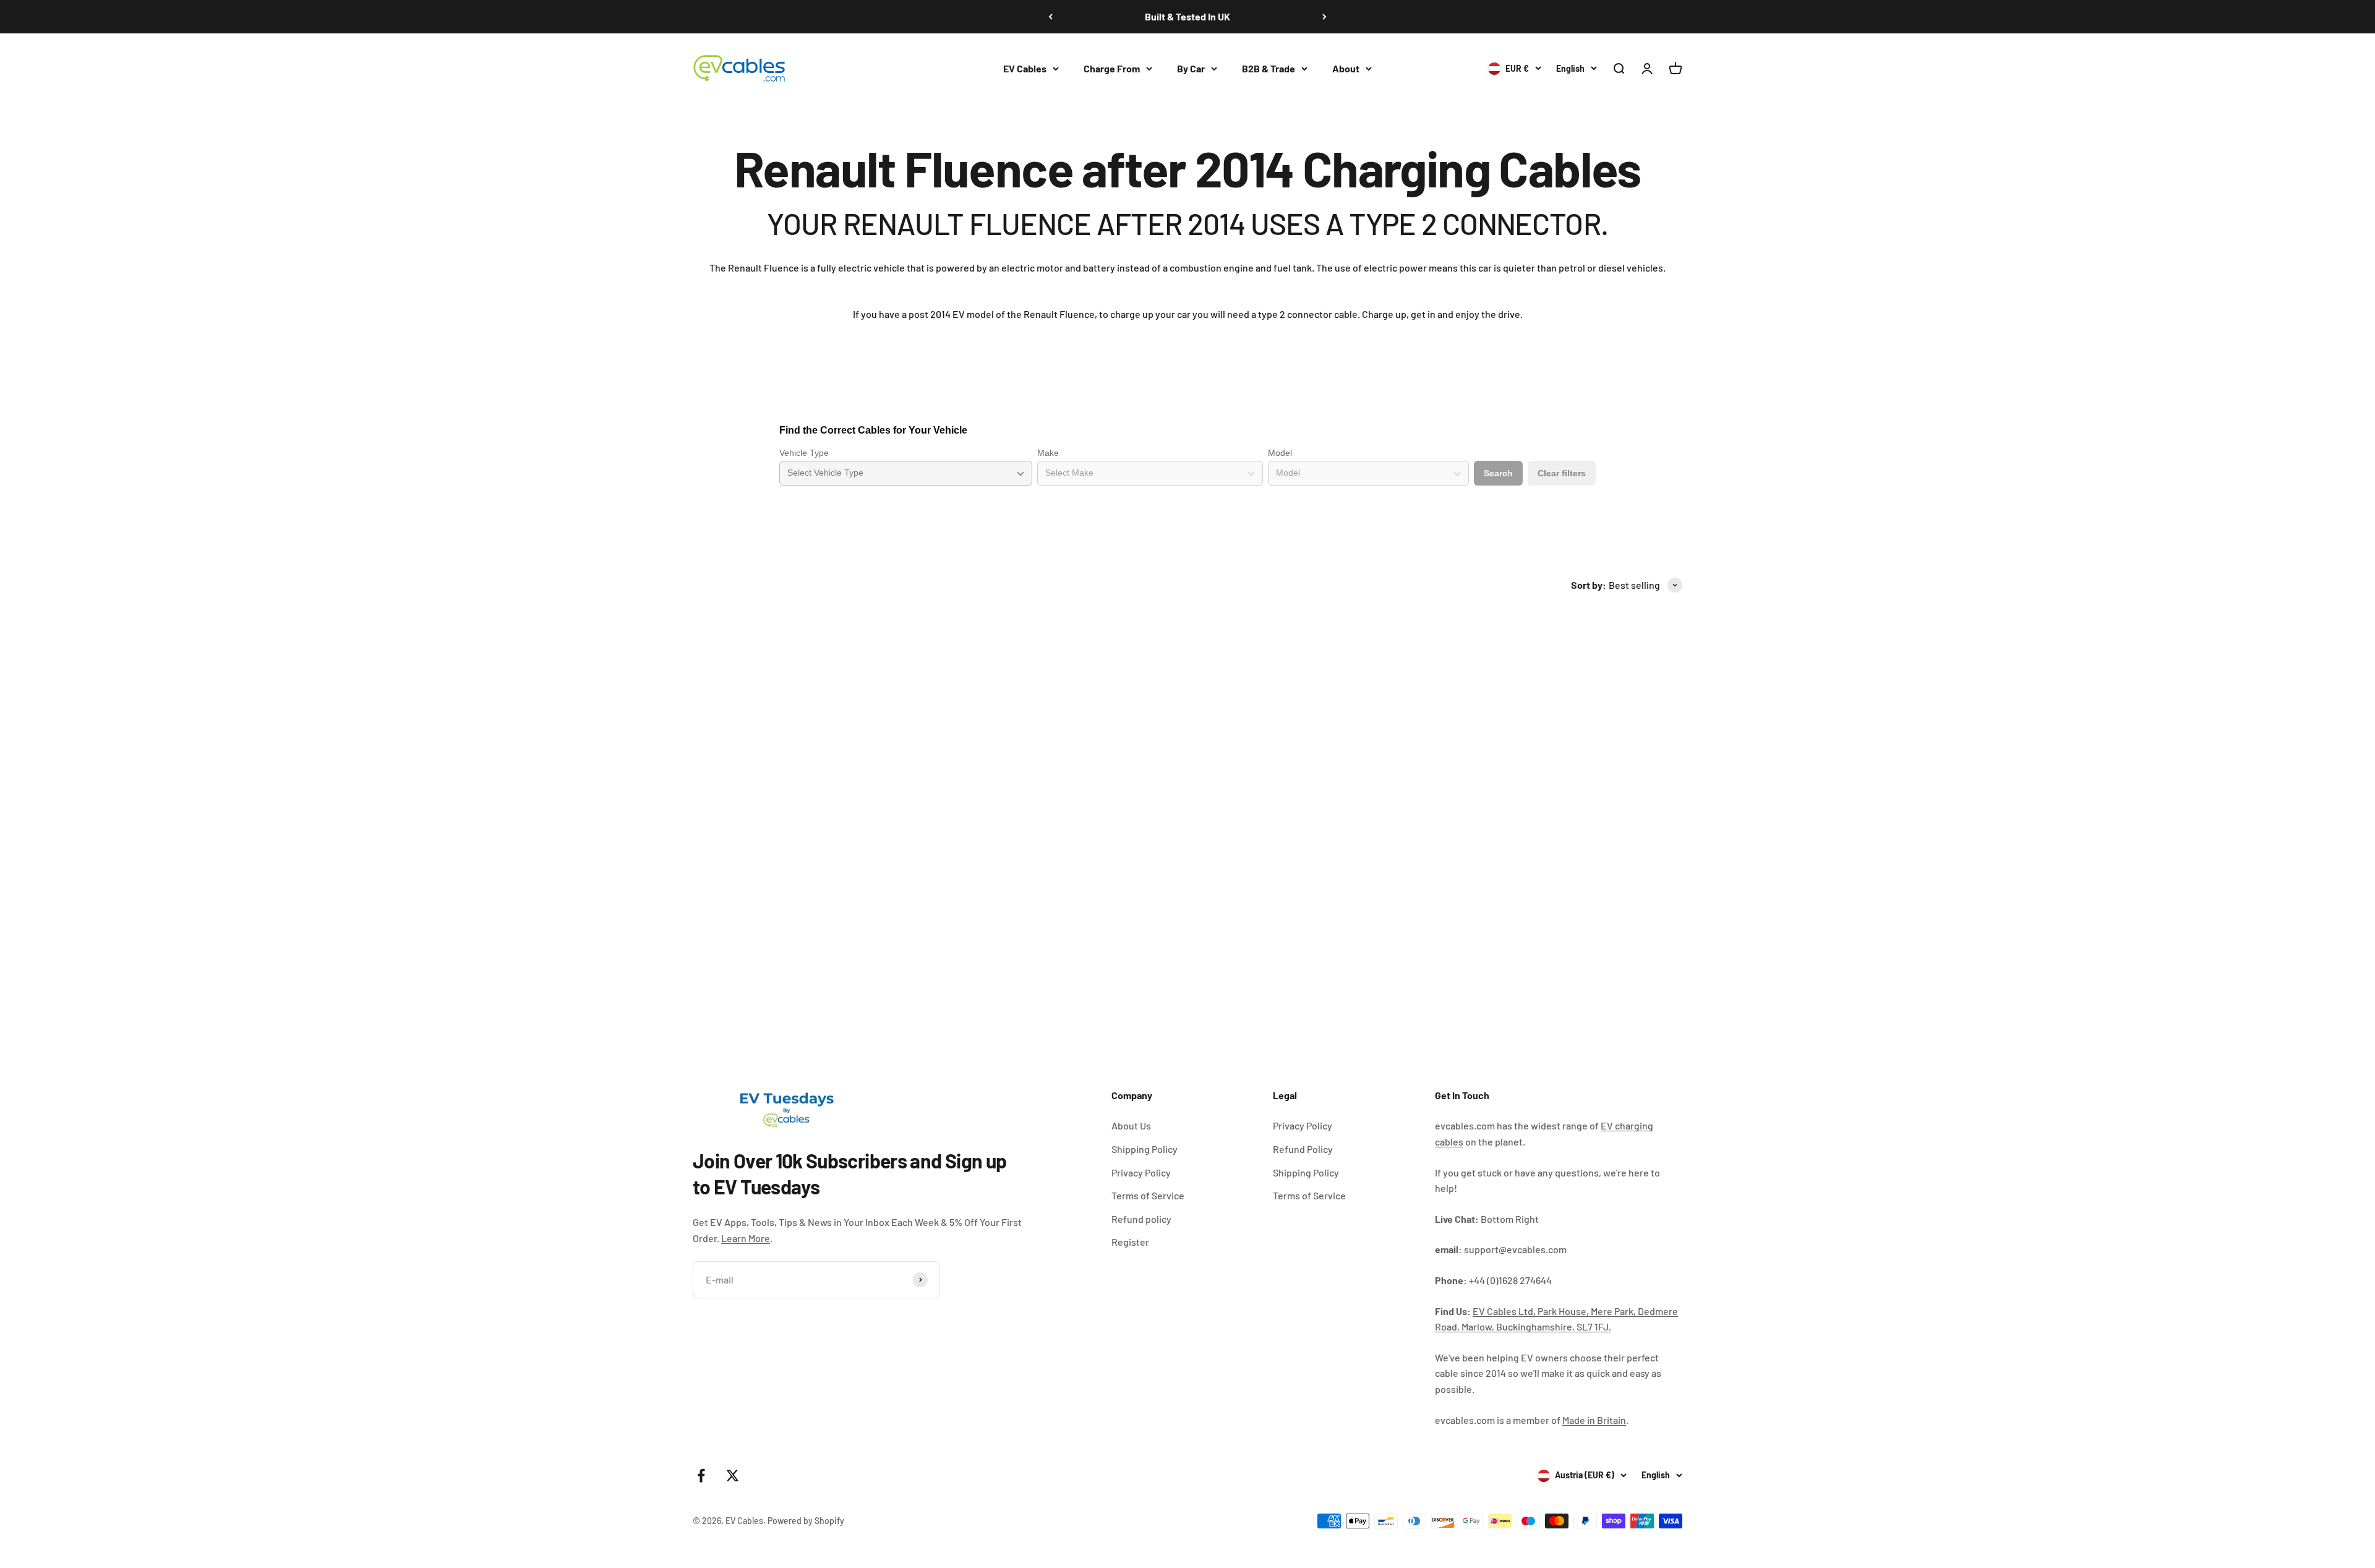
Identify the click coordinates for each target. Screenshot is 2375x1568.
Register (1130, 1242)
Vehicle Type (804, 453)
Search (1498, 473)
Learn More (746, 1238)
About (1346, 68)
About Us (1131, 1125)
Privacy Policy (1141, 1172)
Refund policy (1141, 1219)
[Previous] (1051, 17)
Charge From (1112, 68)
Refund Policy (1303, 1149)
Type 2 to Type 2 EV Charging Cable (768, 955)
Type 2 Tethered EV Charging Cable (1103, 955)
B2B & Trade (1269, 68)
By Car (1191, 68)
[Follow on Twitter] (733, 1476)
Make (1048, 453)
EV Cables (1025, 68)
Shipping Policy (1145, 1149)
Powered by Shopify (806, 1521)
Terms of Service (1148, 1195)
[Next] (1324, 17)
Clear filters (1562, 473)
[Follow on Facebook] (701, 1476)
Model (1280, 453)
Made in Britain (1594, 1420)
